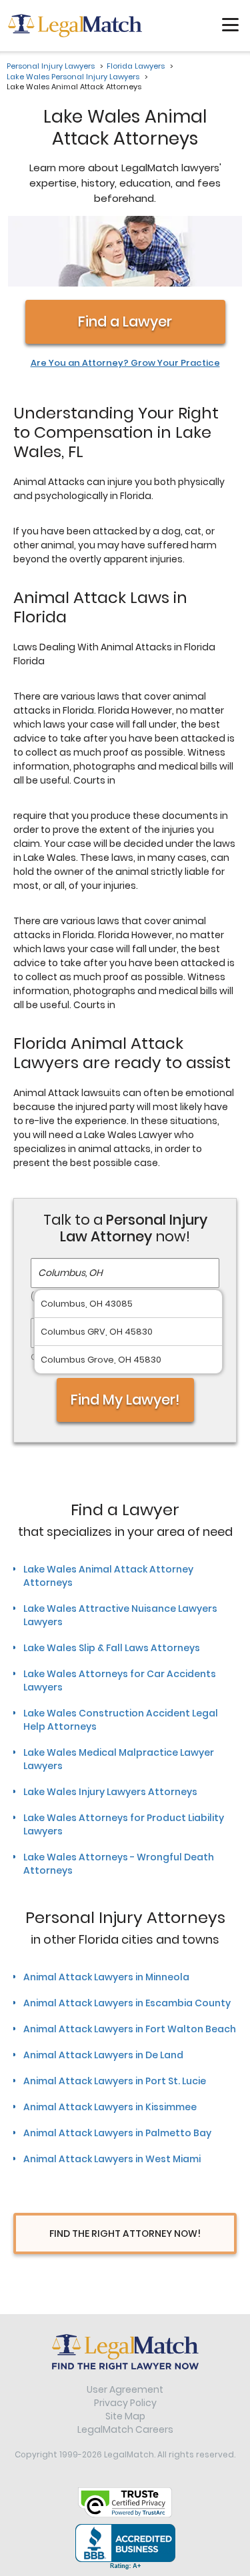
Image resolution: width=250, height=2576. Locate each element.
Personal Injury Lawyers (51, 66)
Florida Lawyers (136, 66)
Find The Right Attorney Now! (125, 2234)
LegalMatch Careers (125, 2429)
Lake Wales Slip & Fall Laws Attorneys (112, 1648)
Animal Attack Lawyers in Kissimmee (110, 2107)
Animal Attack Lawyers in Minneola (106, 1977)
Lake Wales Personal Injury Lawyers (73, 77)
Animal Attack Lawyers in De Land (103, 2055)
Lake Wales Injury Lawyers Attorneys (110, 1792)
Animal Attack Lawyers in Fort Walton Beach (130, 2029)
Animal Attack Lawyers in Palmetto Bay (117, 2133)
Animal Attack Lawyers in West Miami (112, 2159)
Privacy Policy (125, 2403)
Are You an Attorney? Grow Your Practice (125, 363)
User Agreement (125, 2389)
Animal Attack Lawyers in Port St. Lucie (115, 2081)
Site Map (125, 2416)
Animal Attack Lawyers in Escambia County (127, 2003)
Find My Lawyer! (125, 1400)
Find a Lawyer (125, 322)
